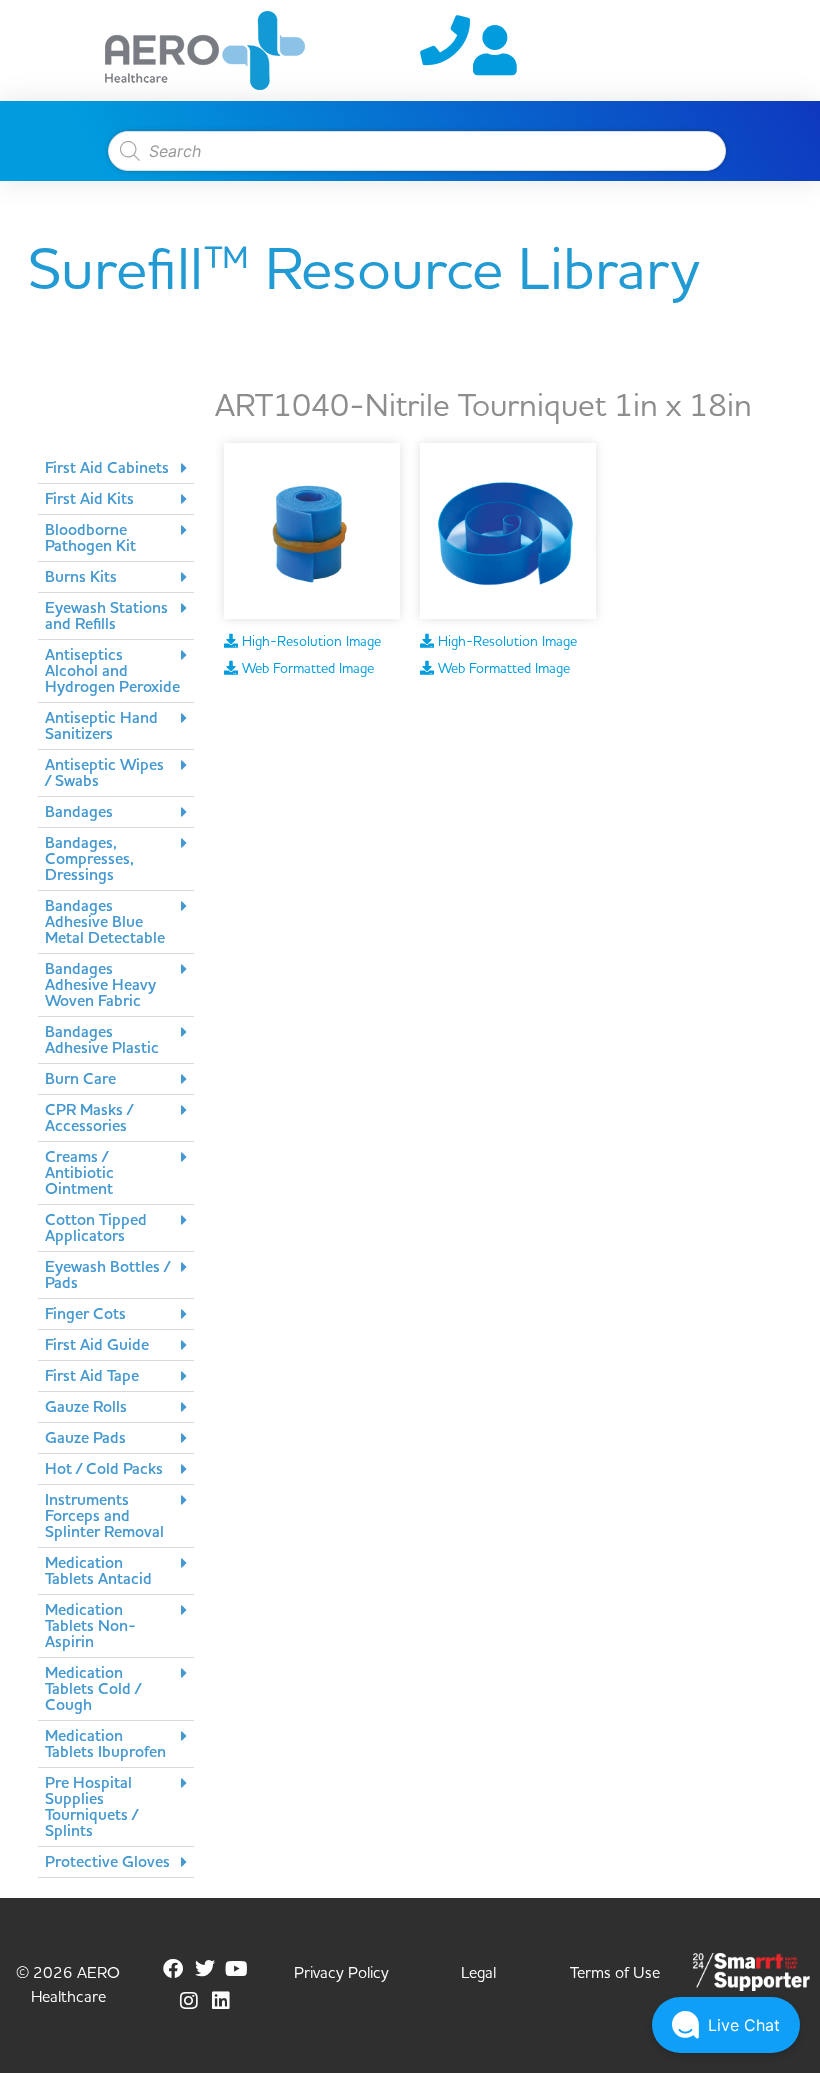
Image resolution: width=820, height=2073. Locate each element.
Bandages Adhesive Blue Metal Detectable (105, 922)
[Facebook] (173, 1969)
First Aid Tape (92, 1376)
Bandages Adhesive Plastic (102, 1040)
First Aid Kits (89, 499)
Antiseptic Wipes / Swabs (104, 773)
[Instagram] (189, 2001)
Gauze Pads (85, 1438)
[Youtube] (237, 1969)
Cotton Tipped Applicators (96, 1228)
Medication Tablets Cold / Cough (93, 1689)
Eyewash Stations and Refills (106, 616)
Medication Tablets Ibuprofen (105, 1744)
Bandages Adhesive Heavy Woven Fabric (100, 985)
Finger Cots (85, 1314)
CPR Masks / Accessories (89, 1118)
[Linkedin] (221, 2001)
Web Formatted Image (306, 669)
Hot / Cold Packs (104, 1469)
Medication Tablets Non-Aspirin (90, 1626)
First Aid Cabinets (107, 468)
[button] (116, 468)
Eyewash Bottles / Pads (107, 1275)
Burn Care (80, 1079)
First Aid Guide (97, 1345)
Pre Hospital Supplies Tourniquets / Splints (91, 1807)
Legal (478, 1973)
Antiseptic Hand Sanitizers (101, 726)
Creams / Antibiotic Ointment (79, 1173)
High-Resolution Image (309, 642)
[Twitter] (205, 1969)
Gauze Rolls (86, 1407)
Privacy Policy (341, 1973)
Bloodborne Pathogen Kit (90, 538)
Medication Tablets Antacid (98, 1571)
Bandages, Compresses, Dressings (89, 859)
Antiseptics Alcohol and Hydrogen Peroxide (112, 671)
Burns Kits (81, 577)
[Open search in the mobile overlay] (408, 151)
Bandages (79, 812)
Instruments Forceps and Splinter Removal (104, 1516)
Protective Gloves (107, 1862)
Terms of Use (615, 1973)
